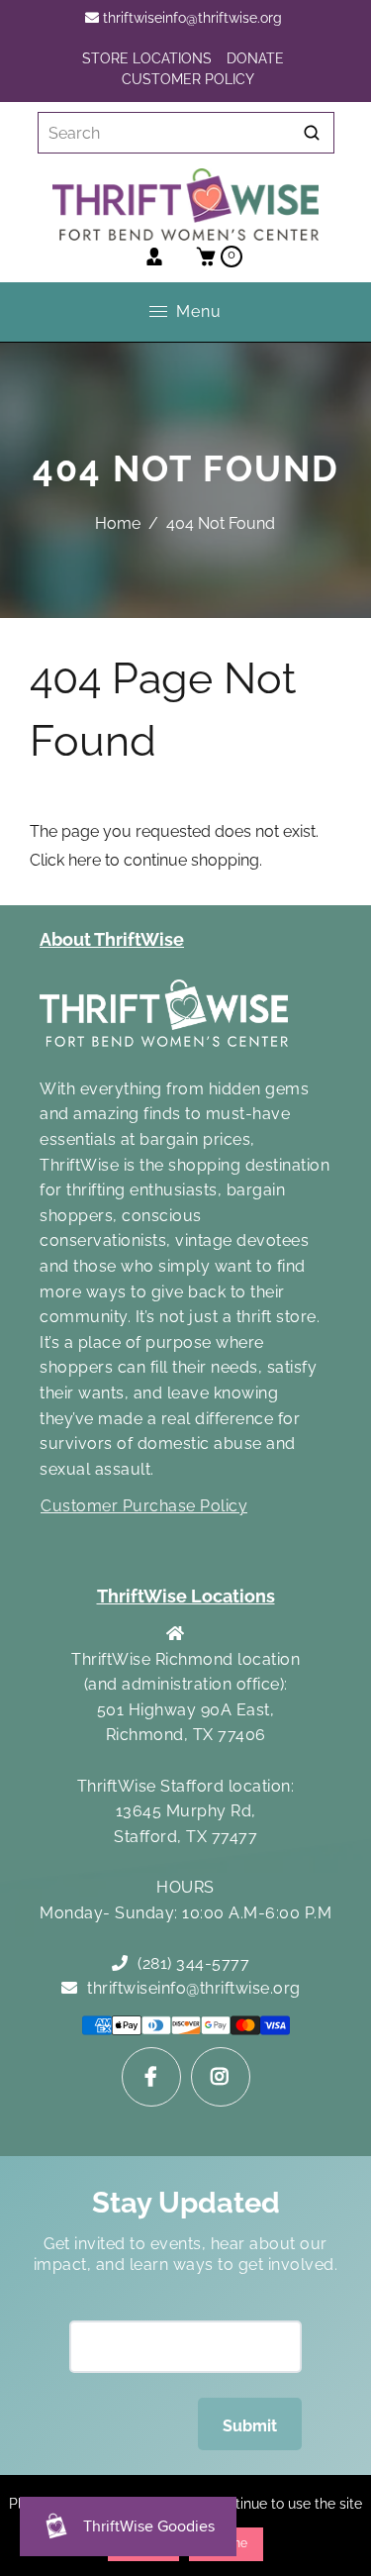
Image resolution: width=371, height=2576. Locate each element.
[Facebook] (151, 2077)
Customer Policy (188, 79)
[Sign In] (154, 257)
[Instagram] (221, 2077)
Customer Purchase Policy (144, 1506)
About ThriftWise (112, 939)
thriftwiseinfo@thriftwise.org (190, 18)
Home (118, 523)
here (85, 860)
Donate (255, 58)
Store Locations (147, 58)
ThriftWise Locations (186, 1596)
